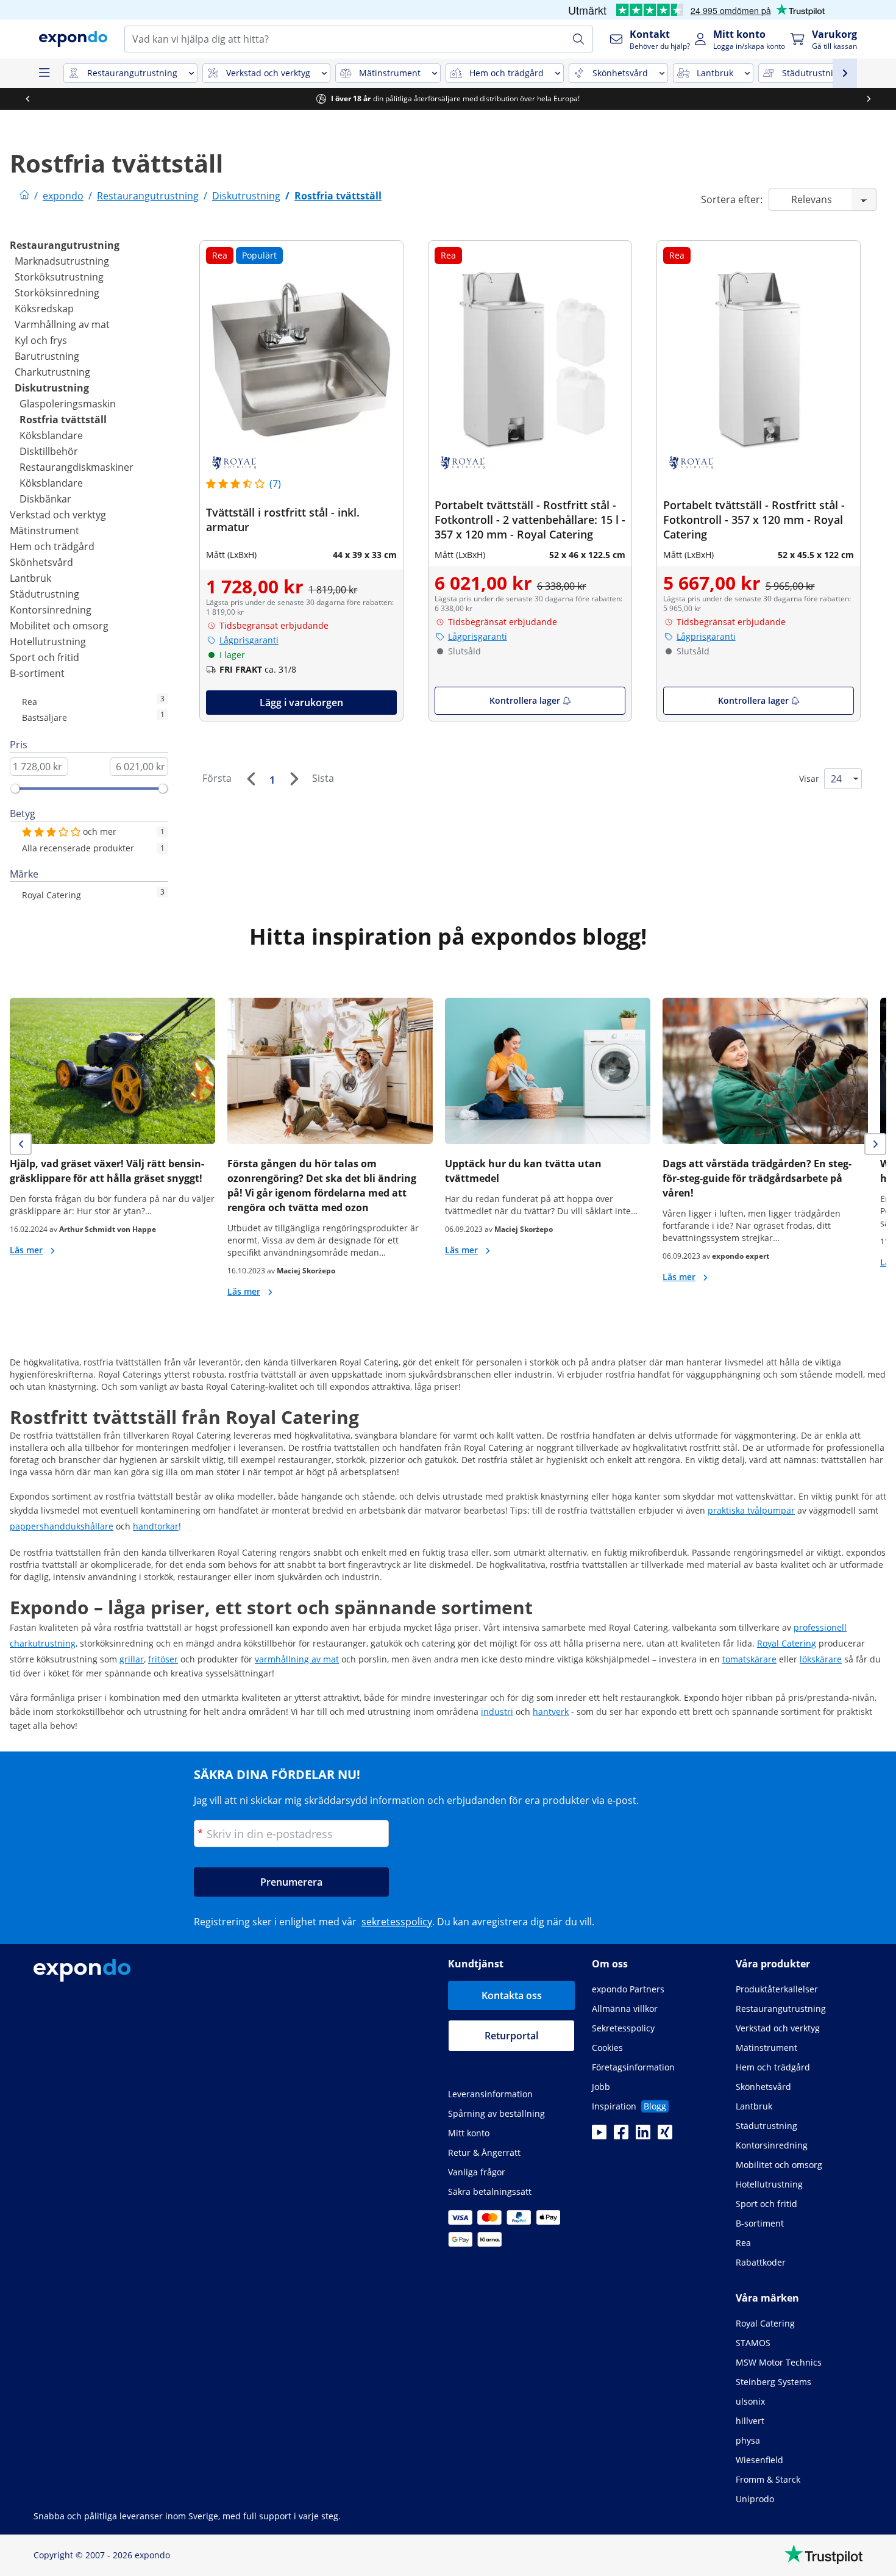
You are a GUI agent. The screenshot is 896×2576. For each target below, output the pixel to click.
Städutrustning (44, 594)
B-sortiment (37, 673)
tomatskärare (749, 1659)
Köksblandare (51, 435)
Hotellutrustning (48, 642)
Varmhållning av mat (62, 324)
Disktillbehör (49, 451)
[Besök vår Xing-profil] (665, 2136)
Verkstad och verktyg (58, 515)
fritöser (163, 1659)
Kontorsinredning (51, 610)
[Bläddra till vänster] (27, 99)
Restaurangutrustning (65, 245)
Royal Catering (787, 1643)
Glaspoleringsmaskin (68, 404)
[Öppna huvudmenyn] (44, 73)
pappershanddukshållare (62, 1526)
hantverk (551, 1712)
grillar (132, 1659)
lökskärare (821, 1659)
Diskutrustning (52, 388)
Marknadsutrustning (62, 261)
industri (497, 1712)
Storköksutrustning (59, 277)
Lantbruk (30, 578)
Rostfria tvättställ (63, 420)
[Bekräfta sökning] (578, 39)
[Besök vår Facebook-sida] (621, 2136)
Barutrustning (47, 356)
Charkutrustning (52, 372)
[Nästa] (294, 779)
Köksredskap (44, 309)
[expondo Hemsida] (24, 196)
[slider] (15, 789)
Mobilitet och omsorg (59, 626)
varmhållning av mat (297, 1659)
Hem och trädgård (52, 546)
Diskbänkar (45, 499)
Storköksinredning (57, 293)
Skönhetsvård (41, 562)
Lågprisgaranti (249, 640)
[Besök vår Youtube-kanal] (599, 2136)
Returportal (511, 2036)
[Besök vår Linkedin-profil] (643, 2136)
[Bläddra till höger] (869, 99)
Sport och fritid (44, 657)
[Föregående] (251, 779)
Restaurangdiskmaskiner (76, 467)
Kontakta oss (512, 1995)
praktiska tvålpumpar (751, 1510)
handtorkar (156, 1526)
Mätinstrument (44, 531)
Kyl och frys (41, 340)
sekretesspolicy (397, 1922)
